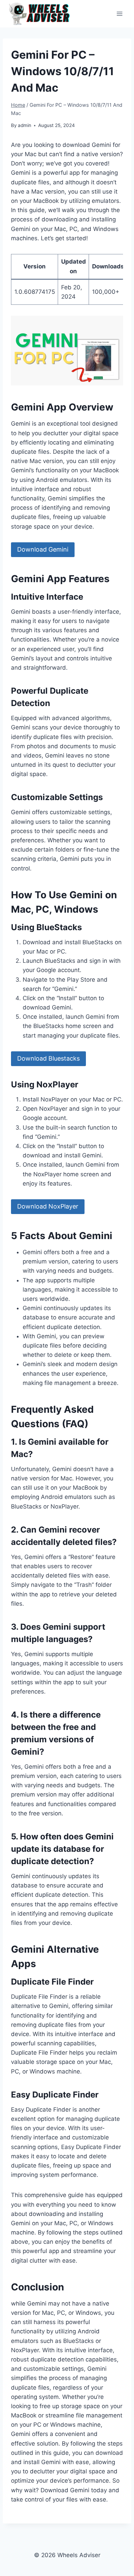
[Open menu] (119, 14)
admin (25, 125)
